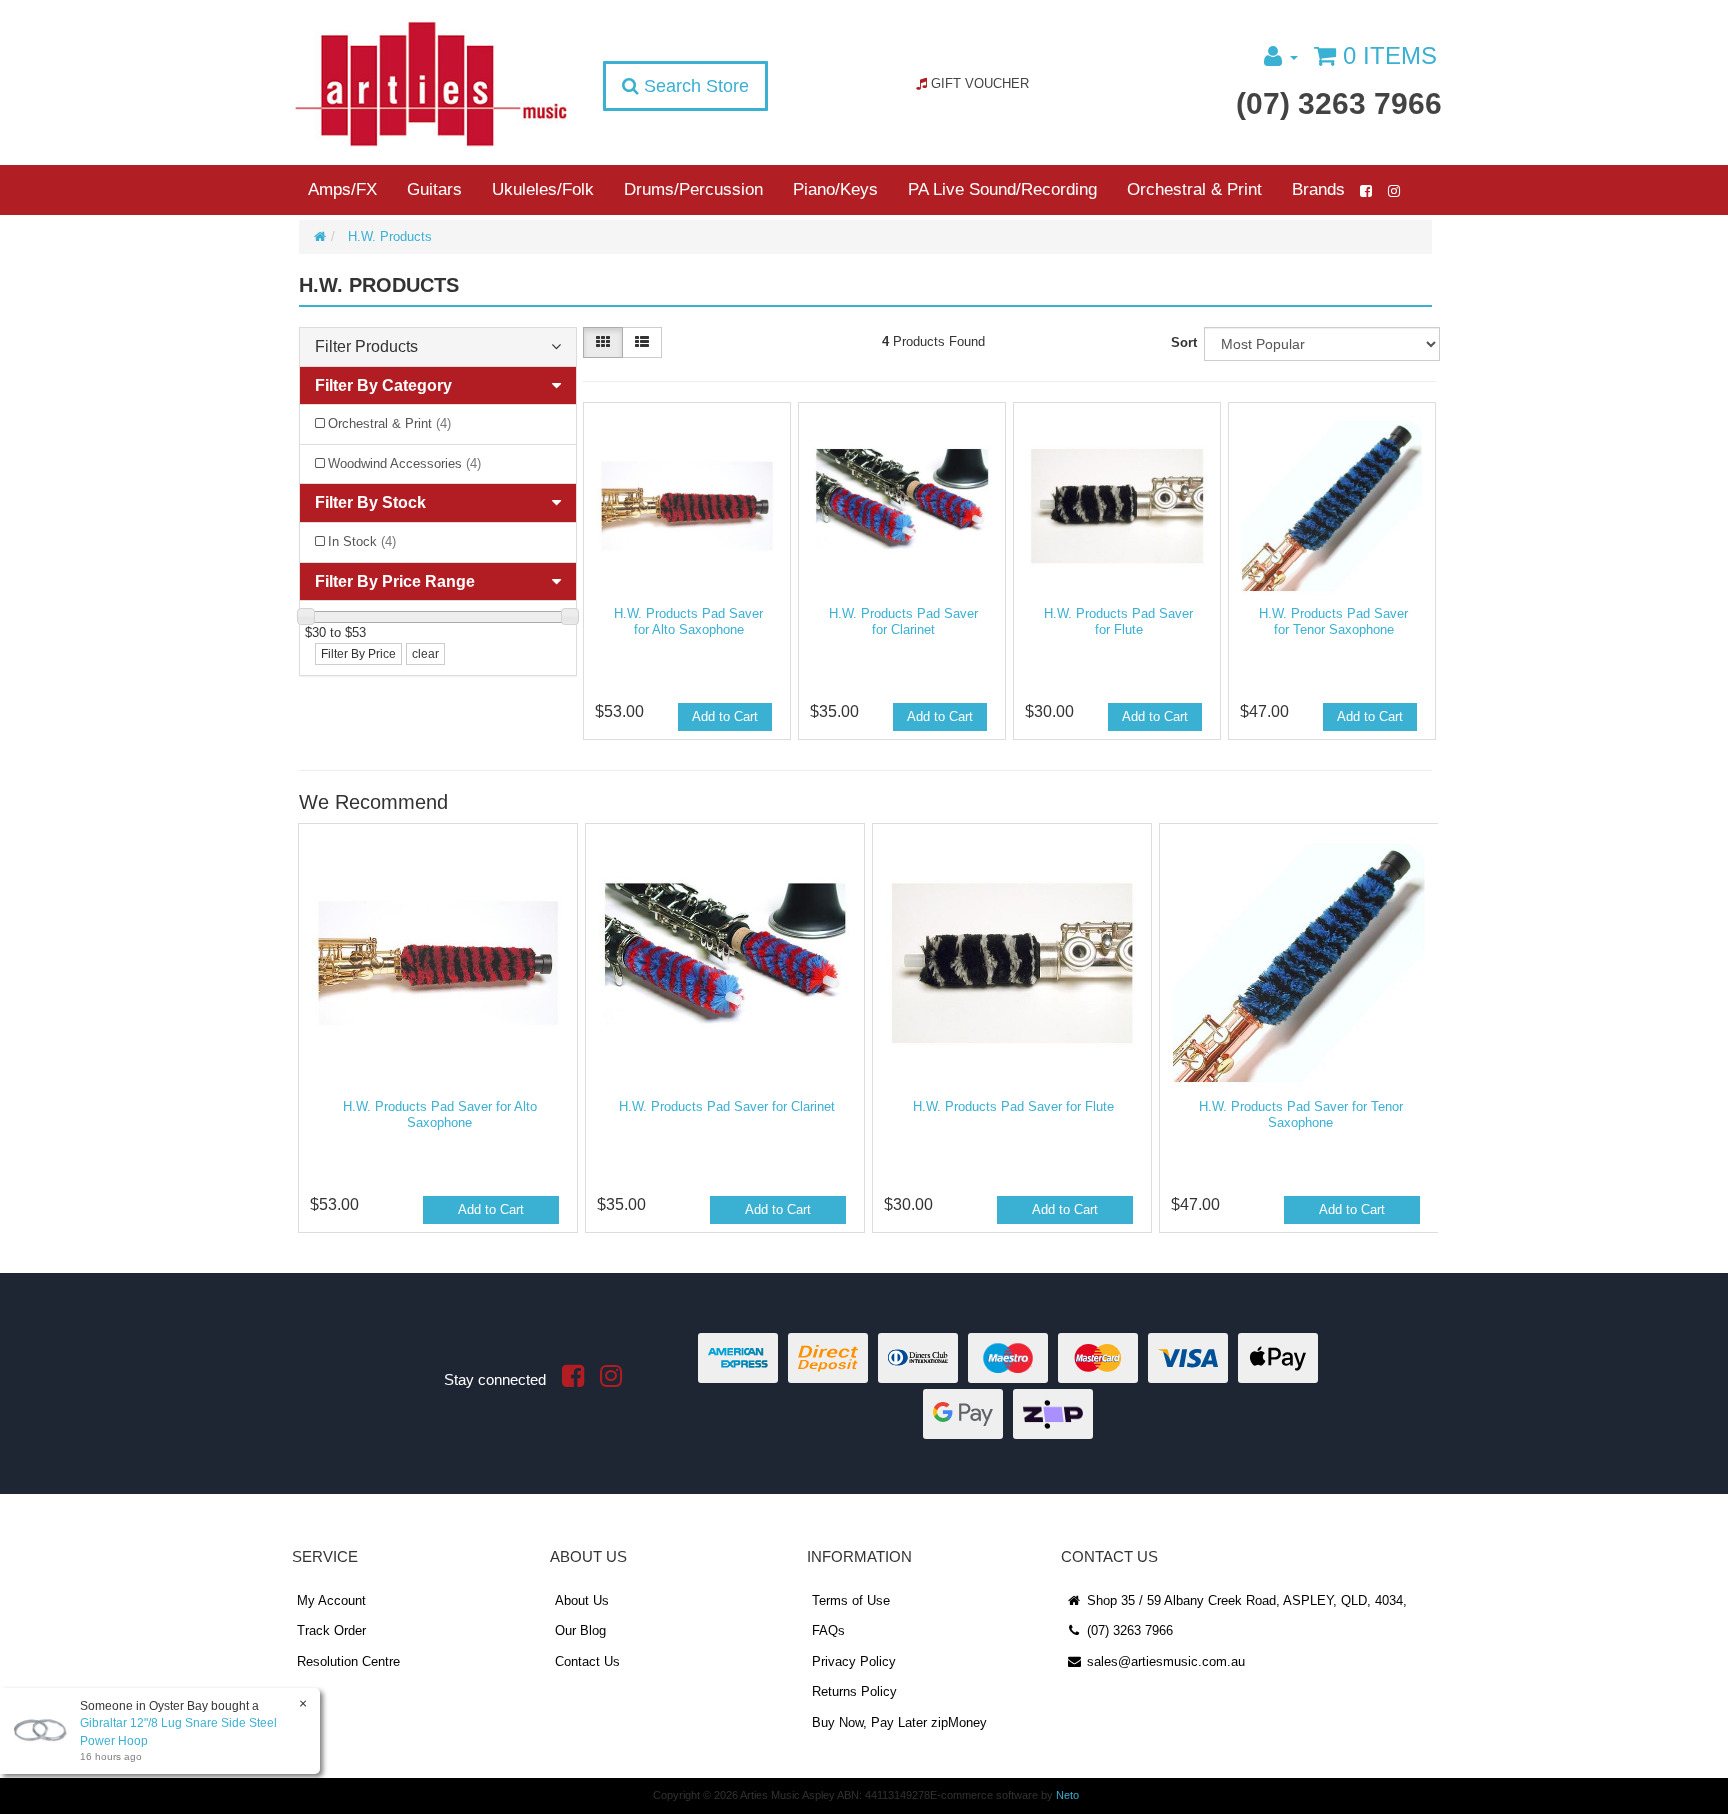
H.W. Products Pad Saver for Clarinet (903, 621)
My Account (331, 1600)
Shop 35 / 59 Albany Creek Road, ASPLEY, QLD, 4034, (1245, 1600)
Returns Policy (854, 1691)
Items (1390, 55)
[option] (436, 1033)
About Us (582, 1600)
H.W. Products (390, 236)
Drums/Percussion (693, 189)
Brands (1318, 189)
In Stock (362, 541)
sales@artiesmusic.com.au (1164, 1661)
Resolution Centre (348, 1661)
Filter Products (366, 346)
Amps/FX (342, 189)
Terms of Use (851, 1600)
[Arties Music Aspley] (430, 82)
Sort (1184, 342)
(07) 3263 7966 (1339, 103)
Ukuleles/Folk (543, 189)
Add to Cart (725, 716)
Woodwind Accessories (404, 463)
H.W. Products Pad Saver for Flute (1118, 621)
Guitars (434, 189)
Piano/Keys (835, 189)
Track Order (331, 1630)
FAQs (828, 1630)
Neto (1067, 1795)
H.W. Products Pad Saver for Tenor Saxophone (1333, 621)
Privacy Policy (854, 1661)
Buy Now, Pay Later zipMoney (899, 1722)
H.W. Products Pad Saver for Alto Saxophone (688, 621)
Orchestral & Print (1194, 189)
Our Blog (580, 1630)
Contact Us (587, 1661)
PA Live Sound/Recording (1002, 189)
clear (425, 654)
